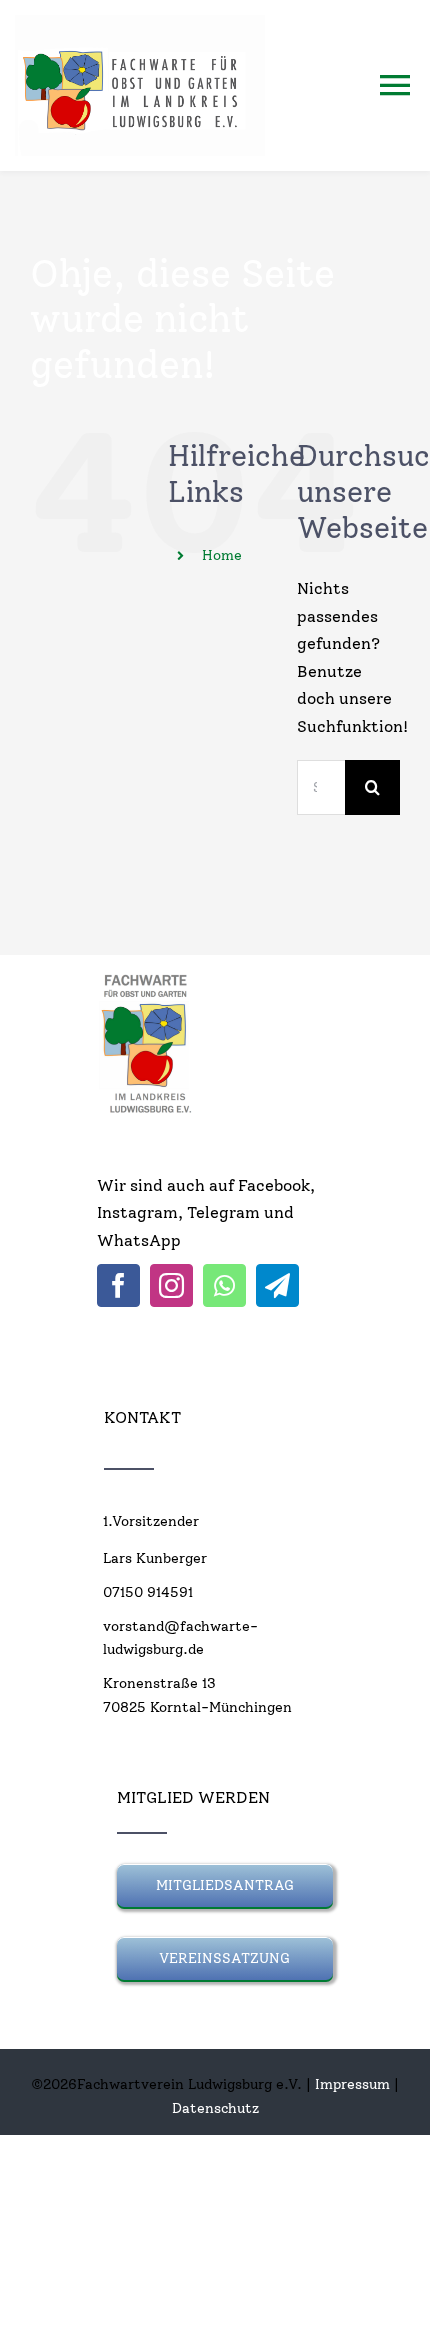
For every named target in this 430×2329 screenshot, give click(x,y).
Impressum (352, 2084)
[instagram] (171, 1285)
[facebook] (118, 1285)
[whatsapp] (224, 1285)
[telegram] (277, 1285)
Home (222, 555)
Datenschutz (215, 2108)
